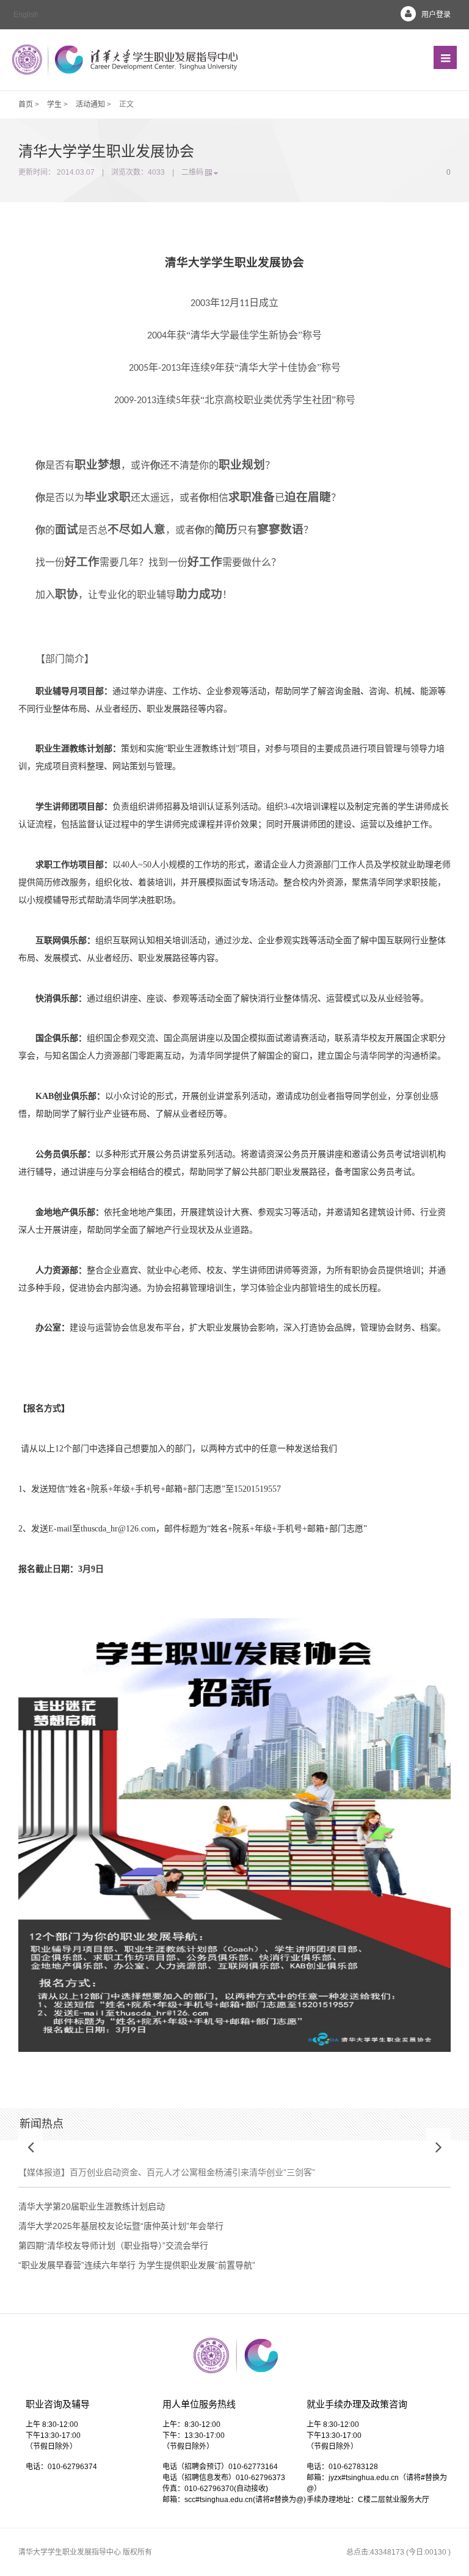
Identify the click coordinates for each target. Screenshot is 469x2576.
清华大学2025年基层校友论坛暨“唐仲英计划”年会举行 (121, 2226)
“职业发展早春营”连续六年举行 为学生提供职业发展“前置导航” (137, 2265)
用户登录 (436, 15)
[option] (234, 2168)
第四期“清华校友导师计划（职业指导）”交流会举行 (113, 2246)
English (26, 15)
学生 (54, 104)
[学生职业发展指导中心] (125, 60)
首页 (26, 104)
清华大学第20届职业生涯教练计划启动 (92, 2206)
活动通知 (90, 104)
